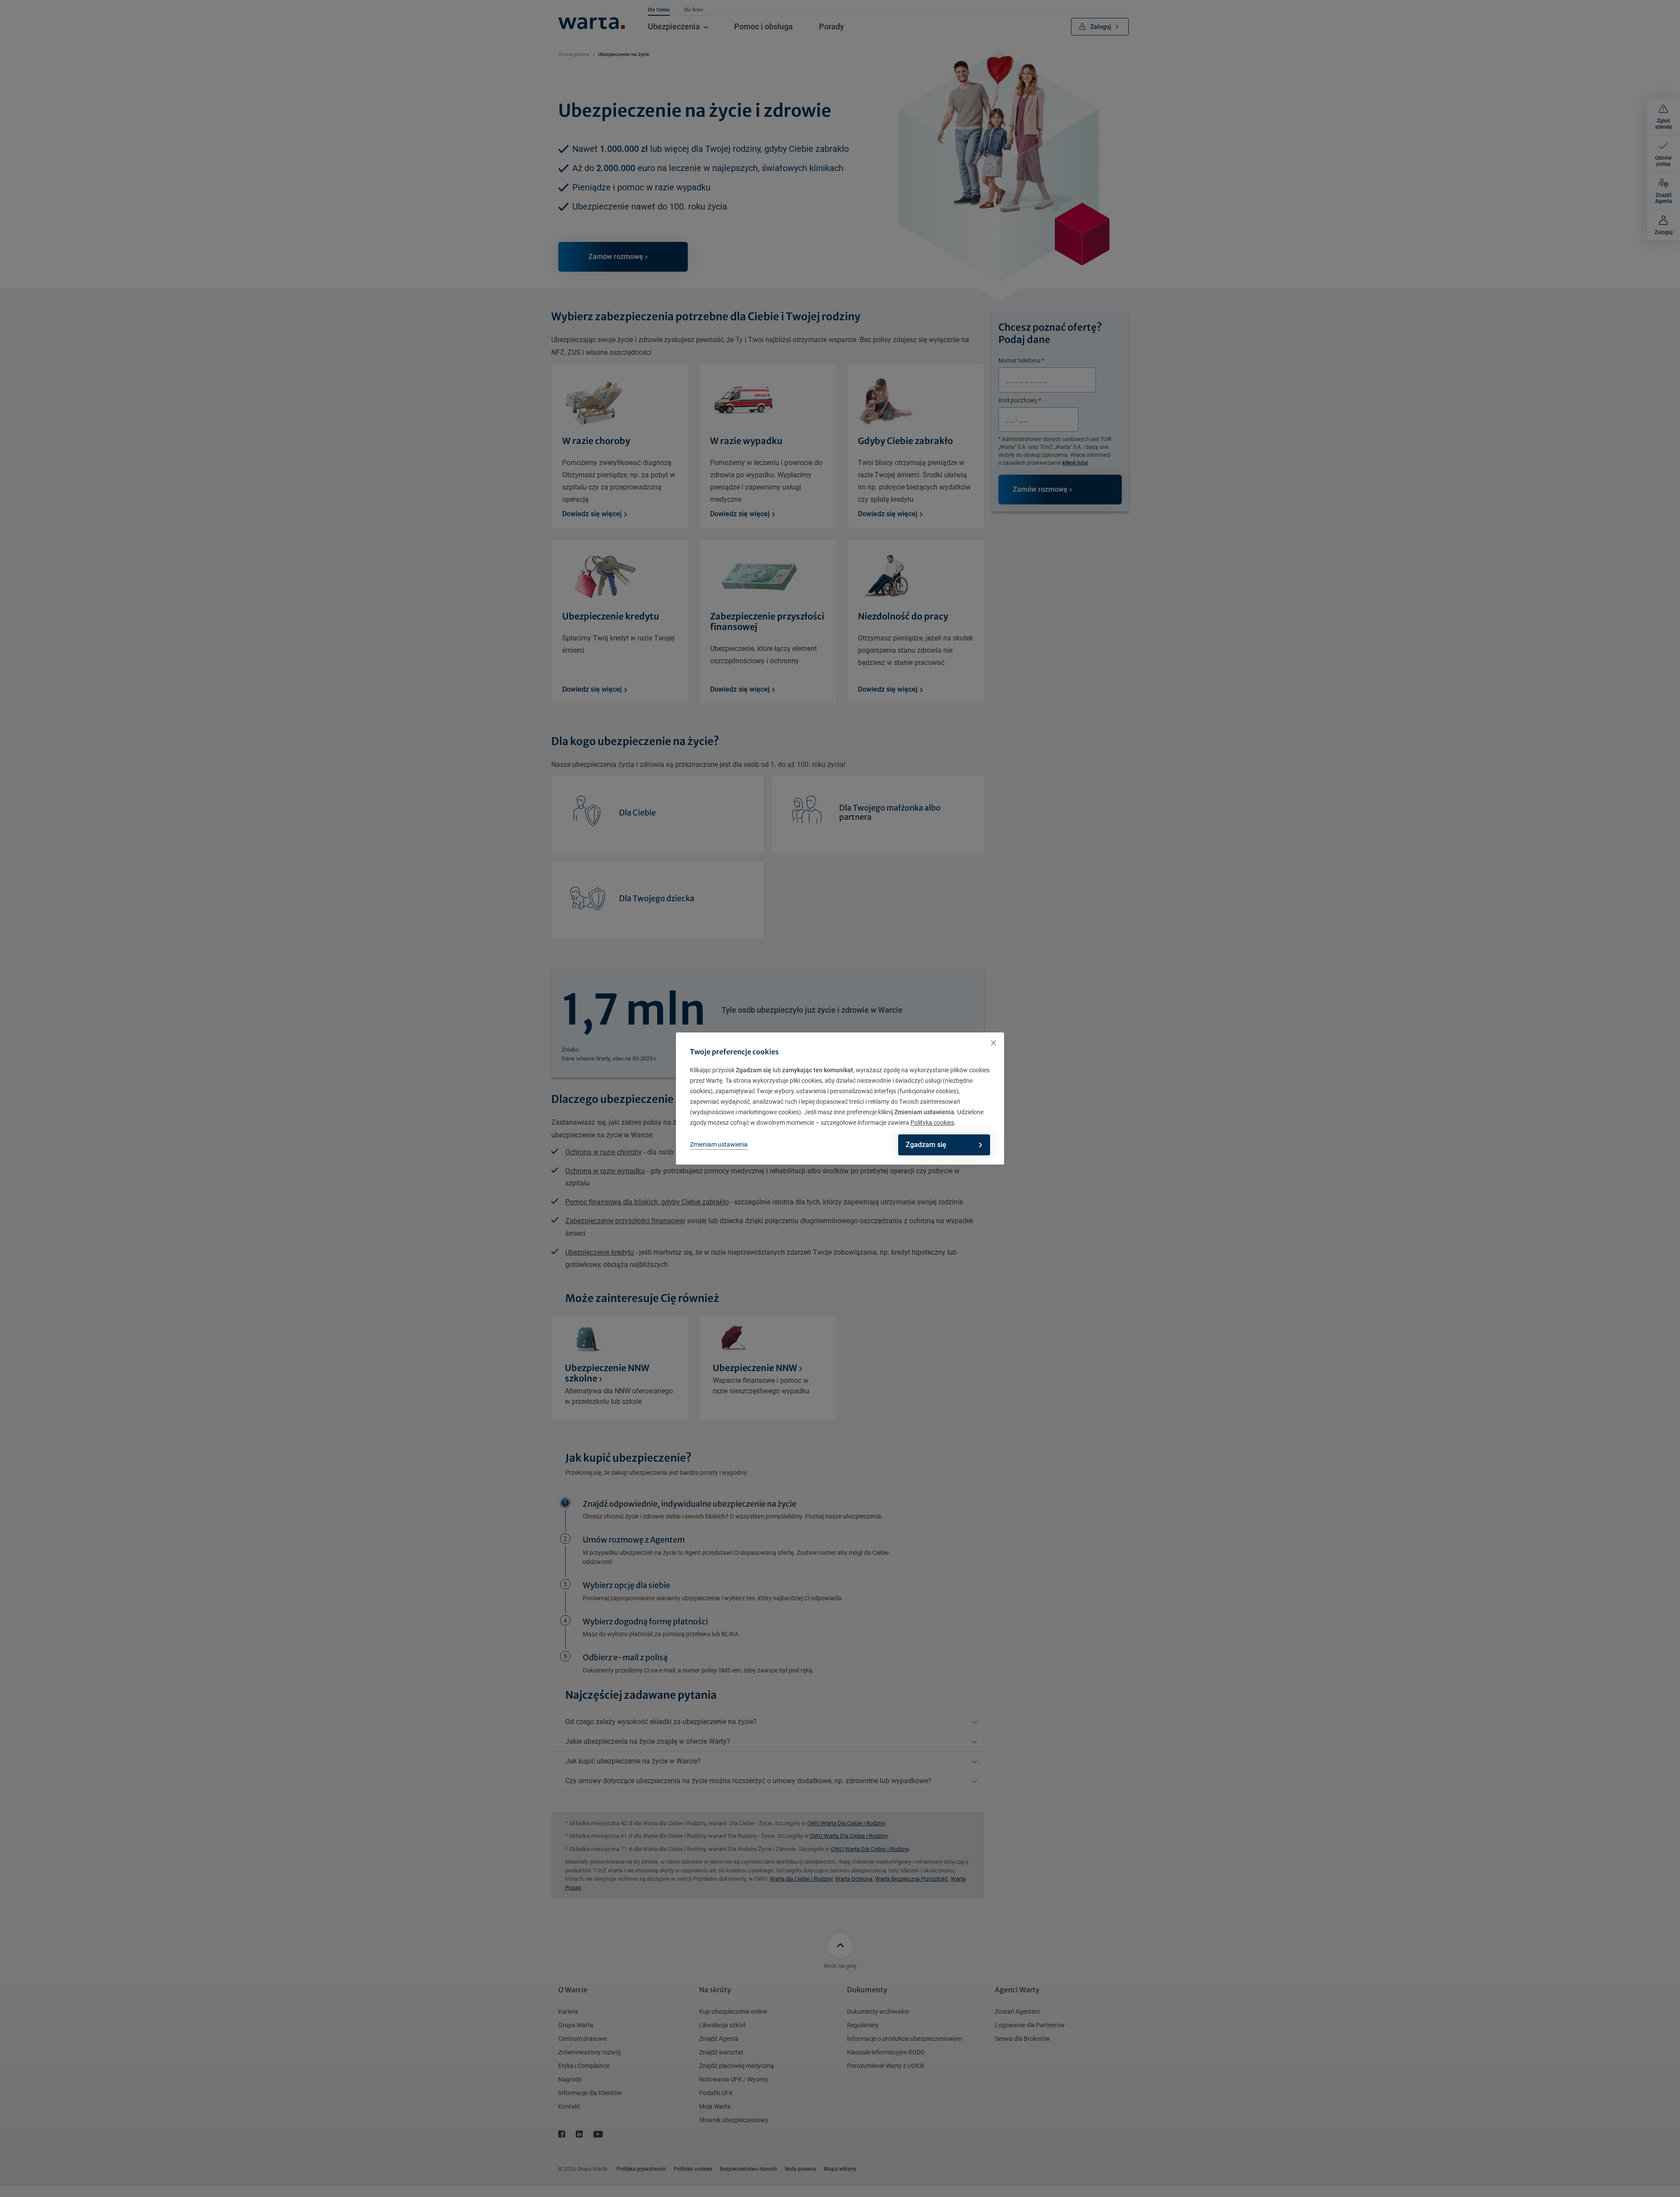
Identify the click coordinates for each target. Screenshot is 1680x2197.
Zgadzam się (926, 1145)
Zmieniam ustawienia (719, 1144)
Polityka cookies (932, 1123)
